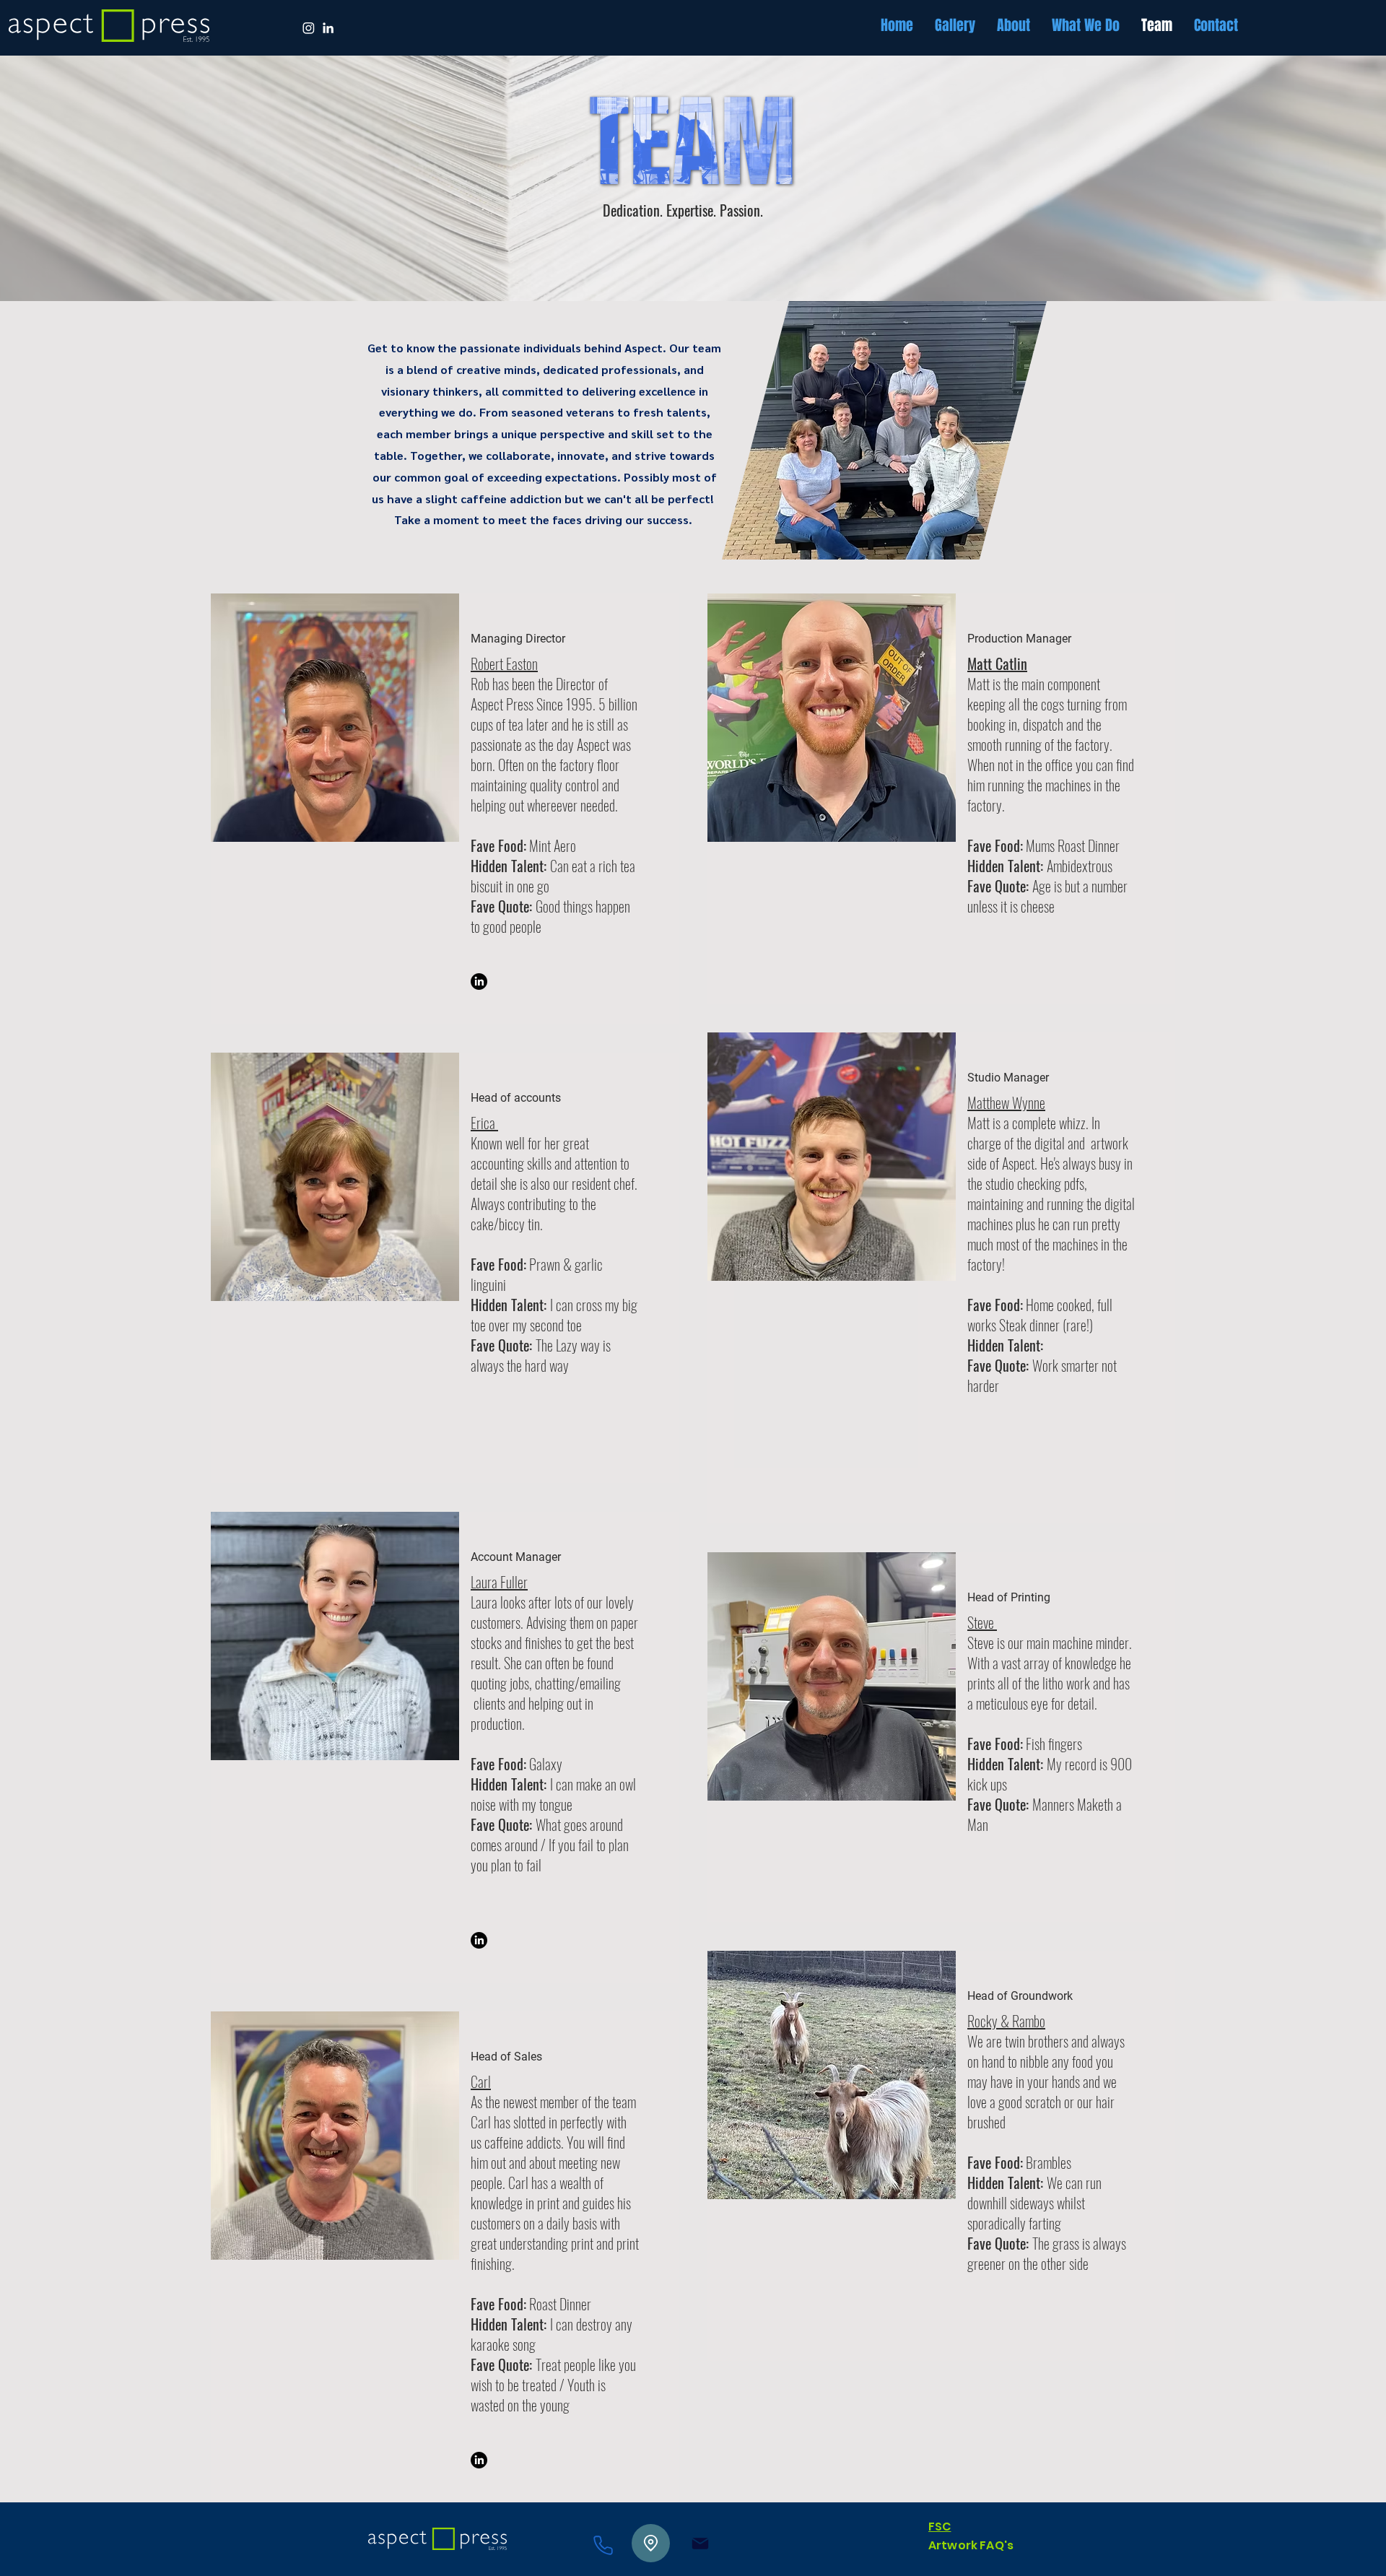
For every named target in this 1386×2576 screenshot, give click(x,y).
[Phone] (603, 2545)
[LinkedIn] (479, 982)
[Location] (651, 2543)
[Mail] (700, 2543)
